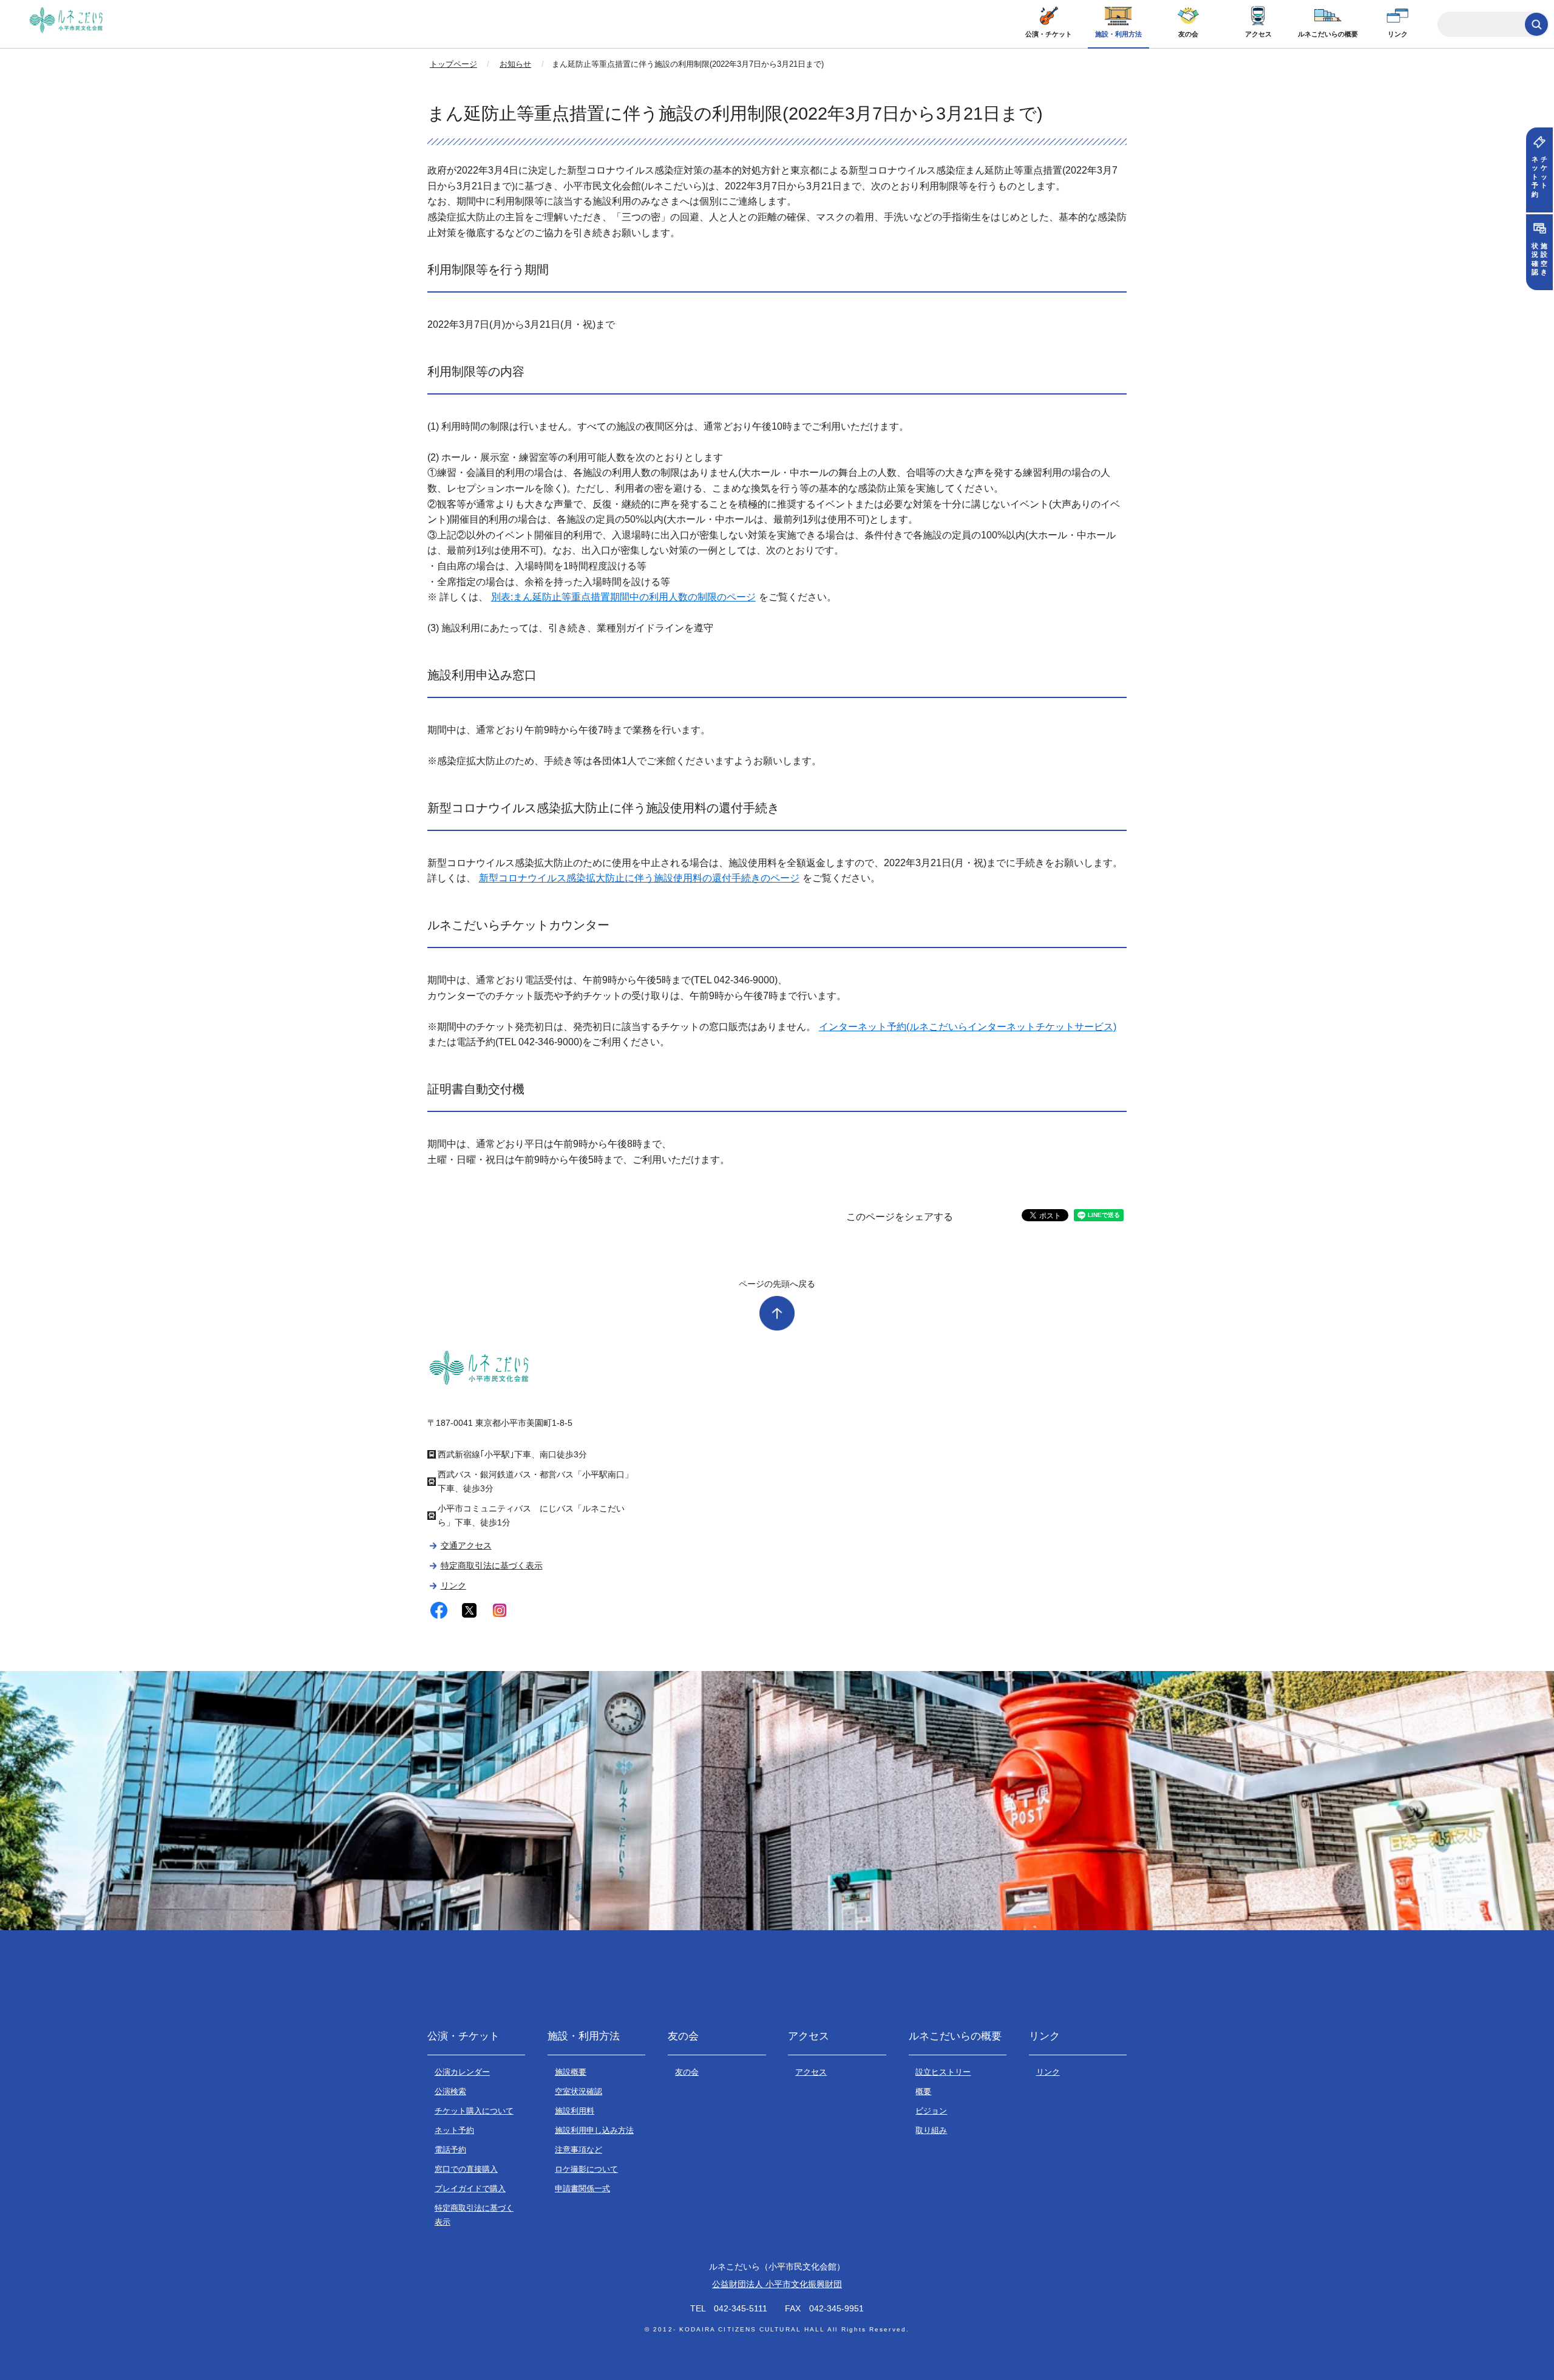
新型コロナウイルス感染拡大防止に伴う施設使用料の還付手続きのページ (639, 878)
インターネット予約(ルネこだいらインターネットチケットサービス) (968, 1027)
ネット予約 (454, 2130)
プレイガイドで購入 (470, 2188)
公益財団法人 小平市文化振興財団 (777, 2284)
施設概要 (571, 2072)
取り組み (931, 2130)
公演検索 (450, 2091)
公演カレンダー (462, 2072)
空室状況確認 (579, 2091)
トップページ (453, 64)
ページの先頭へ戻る (777, 1284)
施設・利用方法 (1118, 34)
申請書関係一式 (582, 2188)
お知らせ (515, 64)
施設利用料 (575, 2111)
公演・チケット (1049, 34)
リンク (1398, 34)
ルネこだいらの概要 (1328, 34)
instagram (500, 1611)
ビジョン (931, 2111)
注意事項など (579, 2150)
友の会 (1188, 34)
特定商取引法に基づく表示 (491, 1565)
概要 (923, 2091)
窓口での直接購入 (466, 2169)
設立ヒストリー (943, 2072)
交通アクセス (466, 1545)
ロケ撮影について (586, 2169)
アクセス (1258, 34)
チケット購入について (474, 2111)
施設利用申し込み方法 (594, 2130)
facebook (439, 1611)
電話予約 (450, 2150)
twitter (470, 1611)
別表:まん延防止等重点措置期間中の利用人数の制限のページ (623, 597)
